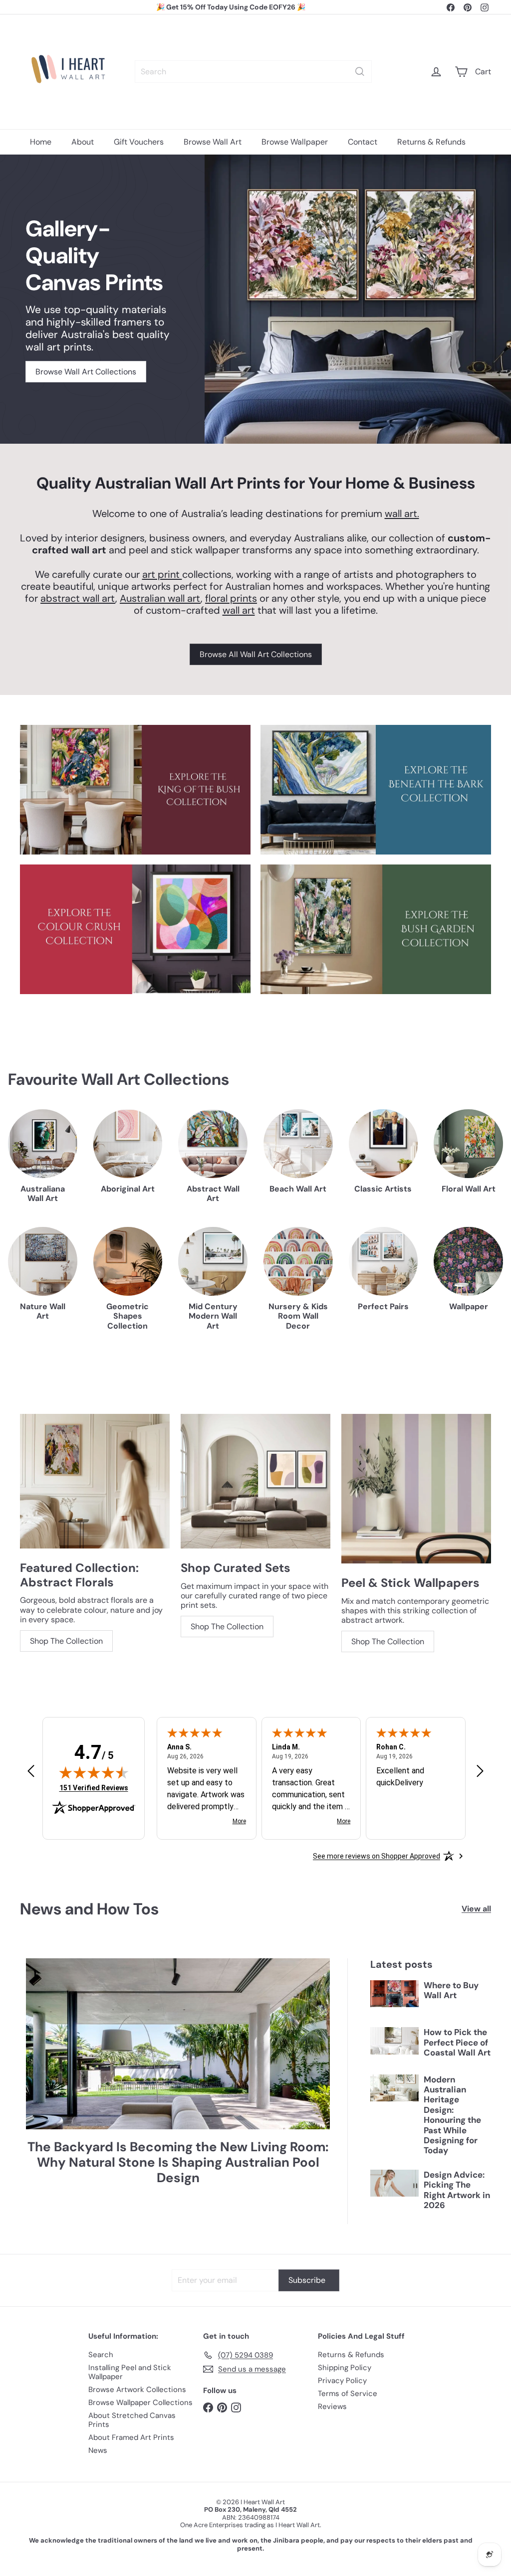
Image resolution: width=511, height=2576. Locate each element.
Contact (363, 142)
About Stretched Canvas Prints (132, 2420)
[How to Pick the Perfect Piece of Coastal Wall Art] (394, 2041)
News (98, 2450)
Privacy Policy (342, 2381)
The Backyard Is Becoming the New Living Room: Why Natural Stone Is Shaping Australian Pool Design (178, 2163)
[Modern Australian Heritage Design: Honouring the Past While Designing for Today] (394, 2088)
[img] (94, 1772)
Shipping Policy (345, 2368)
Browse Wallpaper (295, 142)
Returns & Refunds (431, 142)
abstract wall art (78, 598)
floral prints (231, 598)
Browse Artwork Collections (137, 2390)
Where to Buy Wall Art (451, 1990)
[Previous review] (31, 1772)
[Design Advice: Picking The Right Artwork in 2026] (394, 2183)
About (83, 142)
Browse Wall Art (213, 142)
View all (476, 1909)
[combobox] (253, 72)
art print (162, 574)
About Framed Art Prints (131, 2437)
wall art (239, 610)
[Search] (360, 72)
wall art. (402, 514)
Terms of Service (348, 2394)
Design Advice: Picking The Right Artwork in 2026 (457, 2190)
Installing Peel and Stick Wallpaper (130, 2372)
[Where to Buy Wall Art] (394, 1994)
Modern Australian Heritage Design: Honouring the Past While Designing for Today (452, 2115)
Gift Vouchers (139, 142)
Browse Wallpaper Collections (140, 2403)
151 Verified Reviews (94, 1788)
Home (41, 142)
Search (101, 2355)
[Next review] (480, 1772)
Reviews (332, 2406)
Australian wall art (160, 598)
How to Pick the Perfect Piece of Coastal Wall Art (457, 2042)
